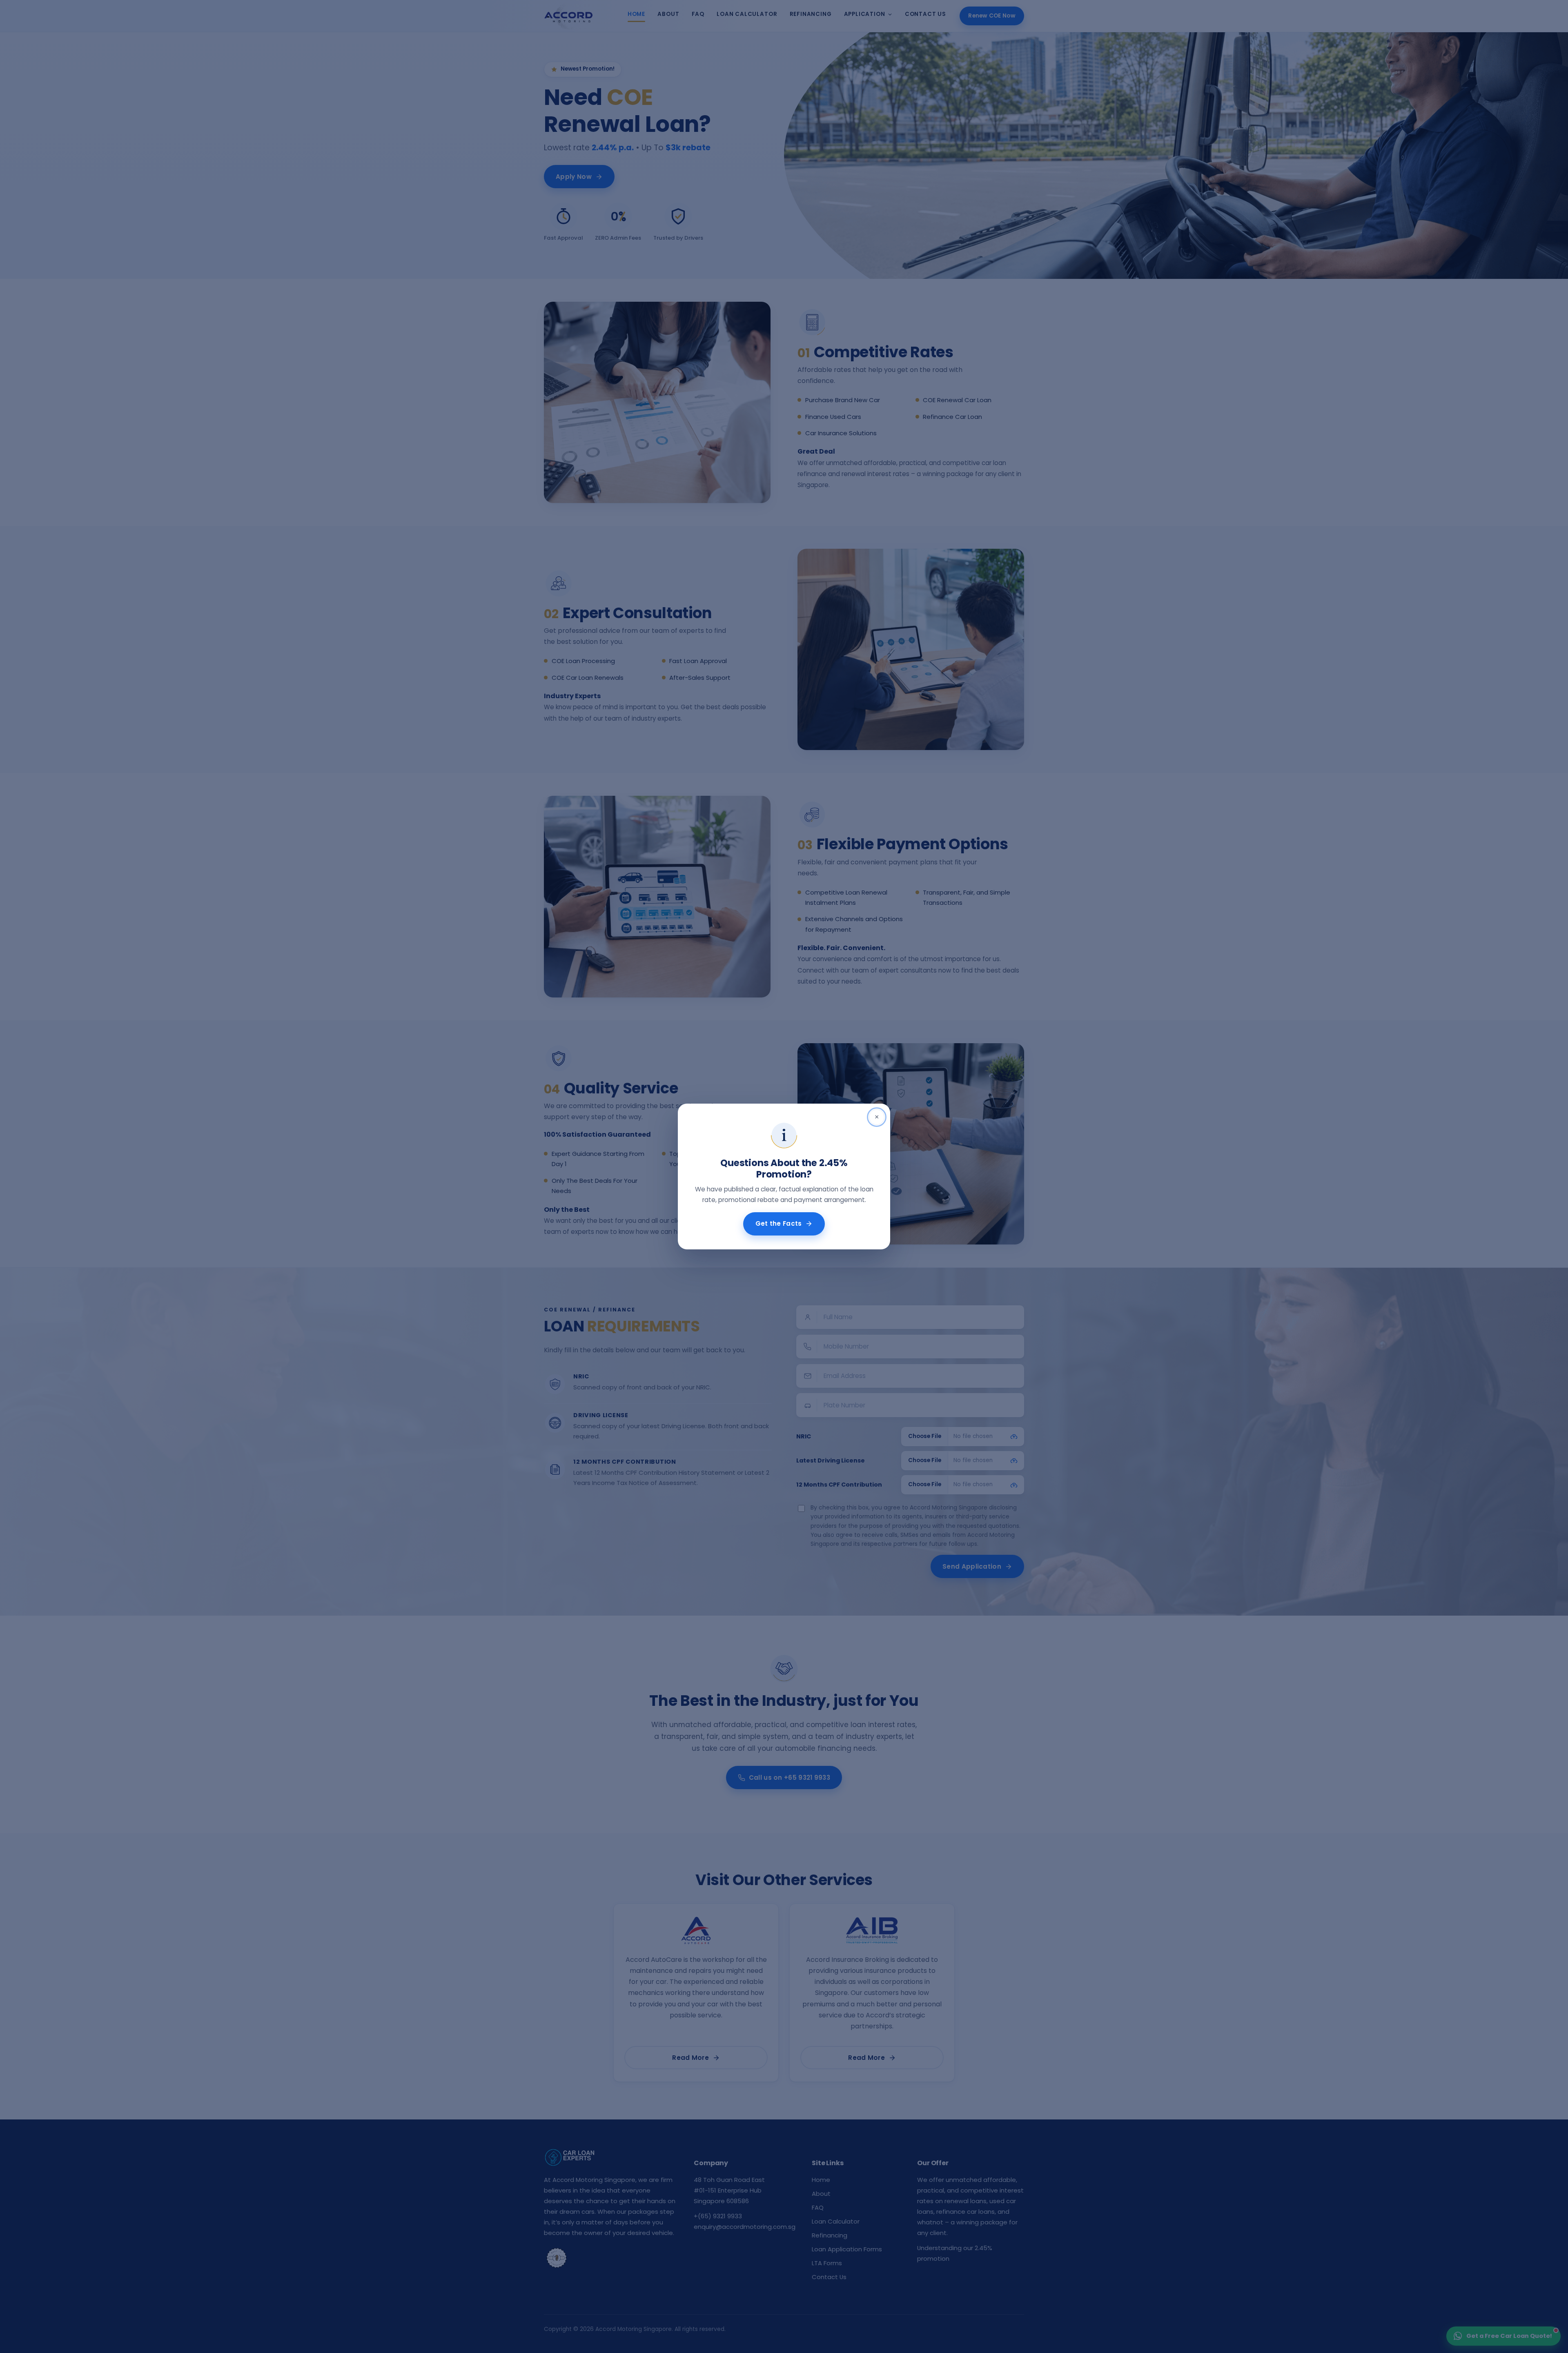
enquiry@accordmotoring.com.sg (745, 2227)
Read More (690, 2058)
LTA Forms (827, 2263)
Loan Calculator (747, 14)
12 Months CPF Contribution (839, 1485)
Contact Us (925, 14)
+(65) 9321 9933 (718, 2216)
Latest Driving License (831, 1460)
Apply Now (574, 177)
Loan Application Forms (847, 2249)
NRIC (804, 1436)
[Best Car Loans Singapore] (557, 2258)
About (668, 14)
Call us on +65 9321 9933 (790, 1778)
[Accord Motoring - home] (568, 16)
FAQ (698, 14)
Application (865, 14)
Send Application (972, 1566)
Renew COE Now (992, 16)
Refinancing (811, 14)
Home (636, 14)
